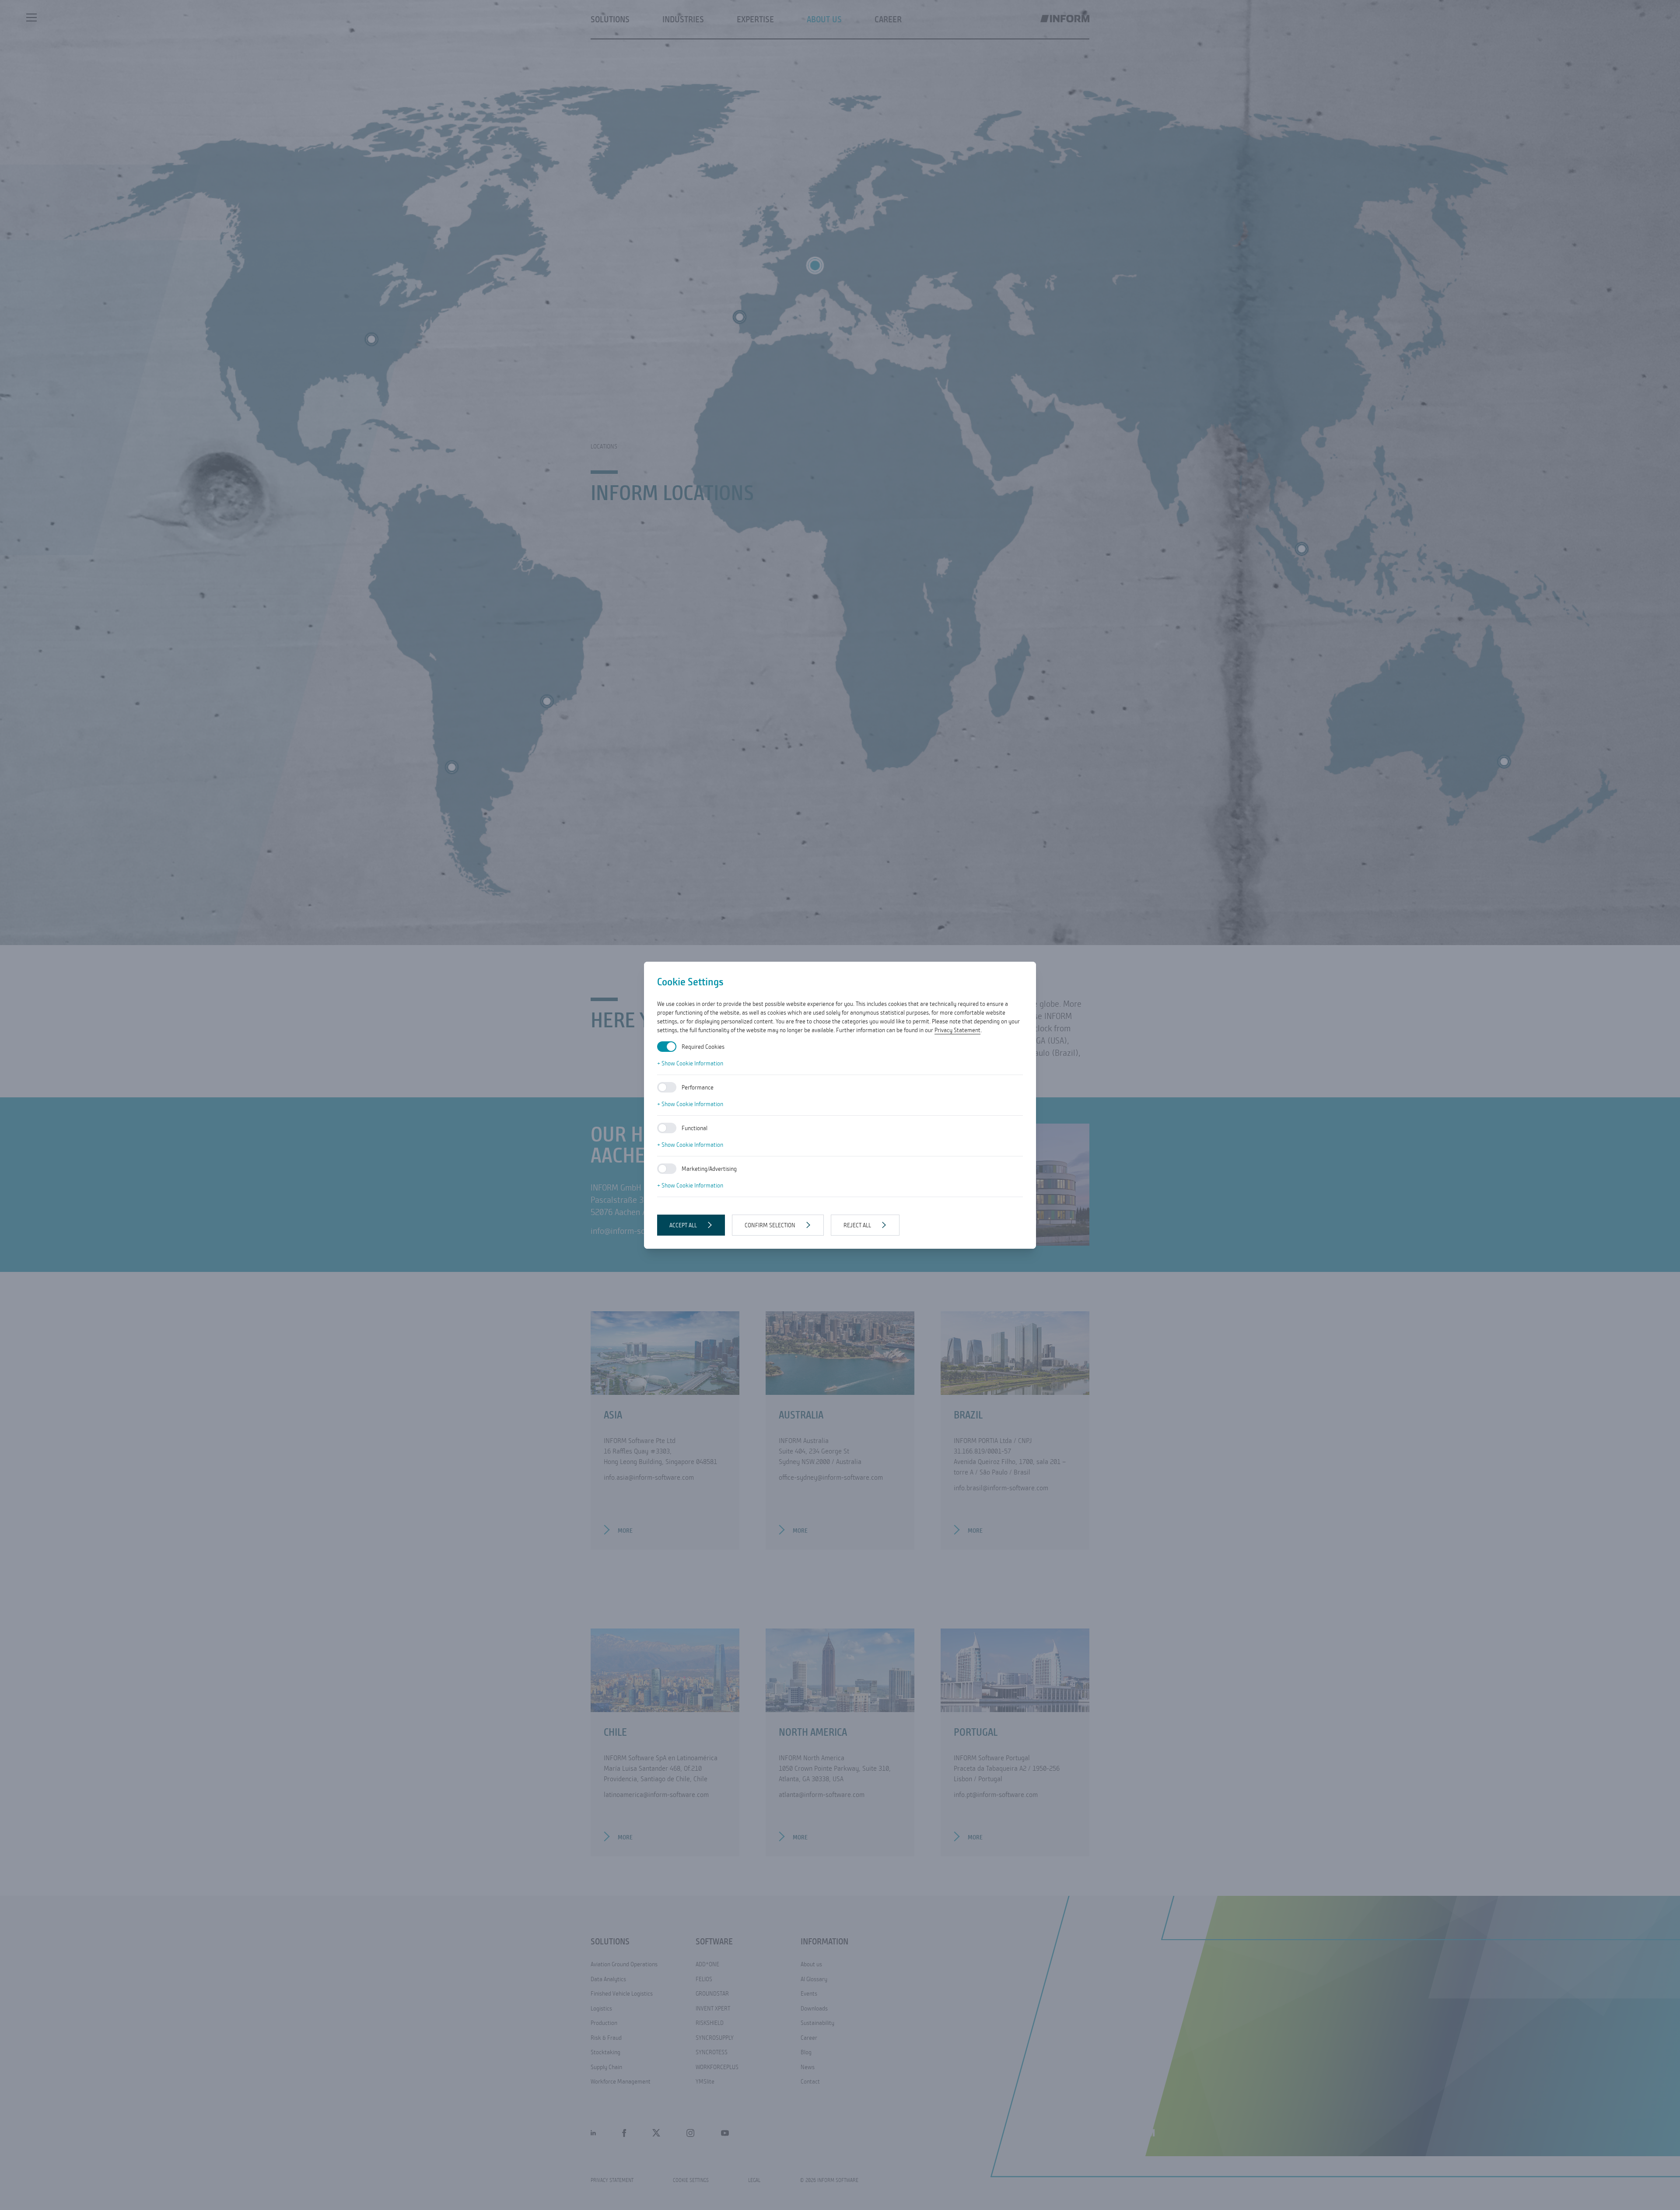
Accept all (683, 1225)
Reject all (857, 1225)
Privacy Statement (957, 1030)
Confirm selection (770, 1225)
